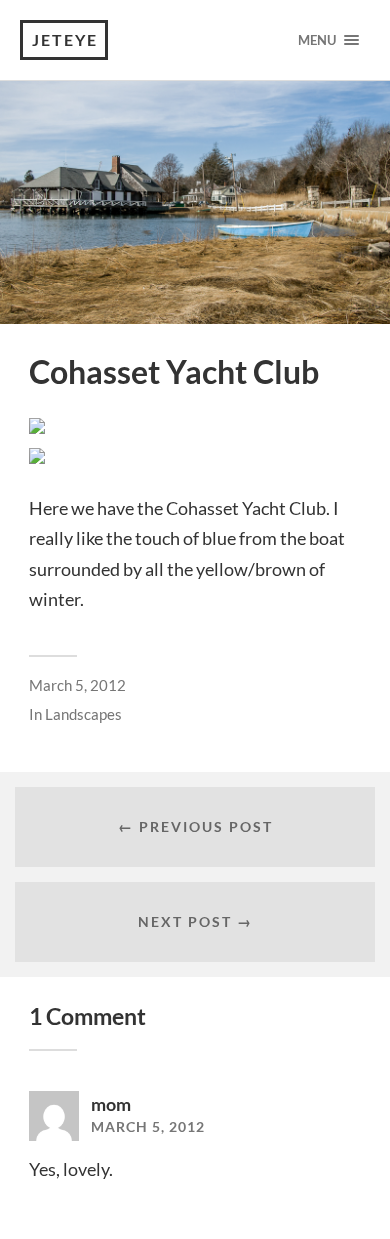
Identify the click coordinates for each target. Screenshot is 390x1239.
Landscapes (83, 714)
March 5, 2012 (77, 685)
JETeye (65, 39)
